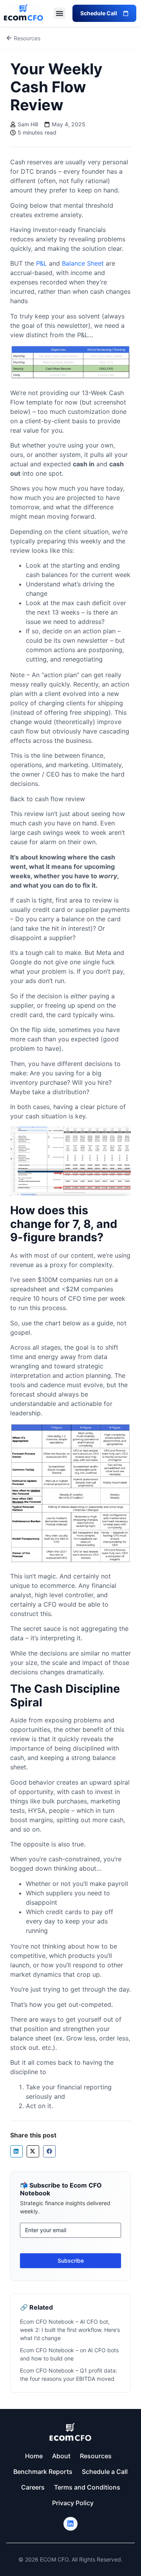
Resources (96, 2456)
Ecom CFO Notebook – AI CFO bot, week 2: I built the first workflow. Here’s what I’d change (70, 2330)
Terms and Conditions (87, 2487)
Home (34, 2456)
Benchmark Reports (43, 2472)
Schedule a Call (105, 2472)
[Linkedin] (70, 2524)
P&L (42, 263)
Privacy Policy (73, 2503)
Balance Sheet (83, 263)
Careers (33, 2487)
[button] (60, 13)
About (61, 2456)
